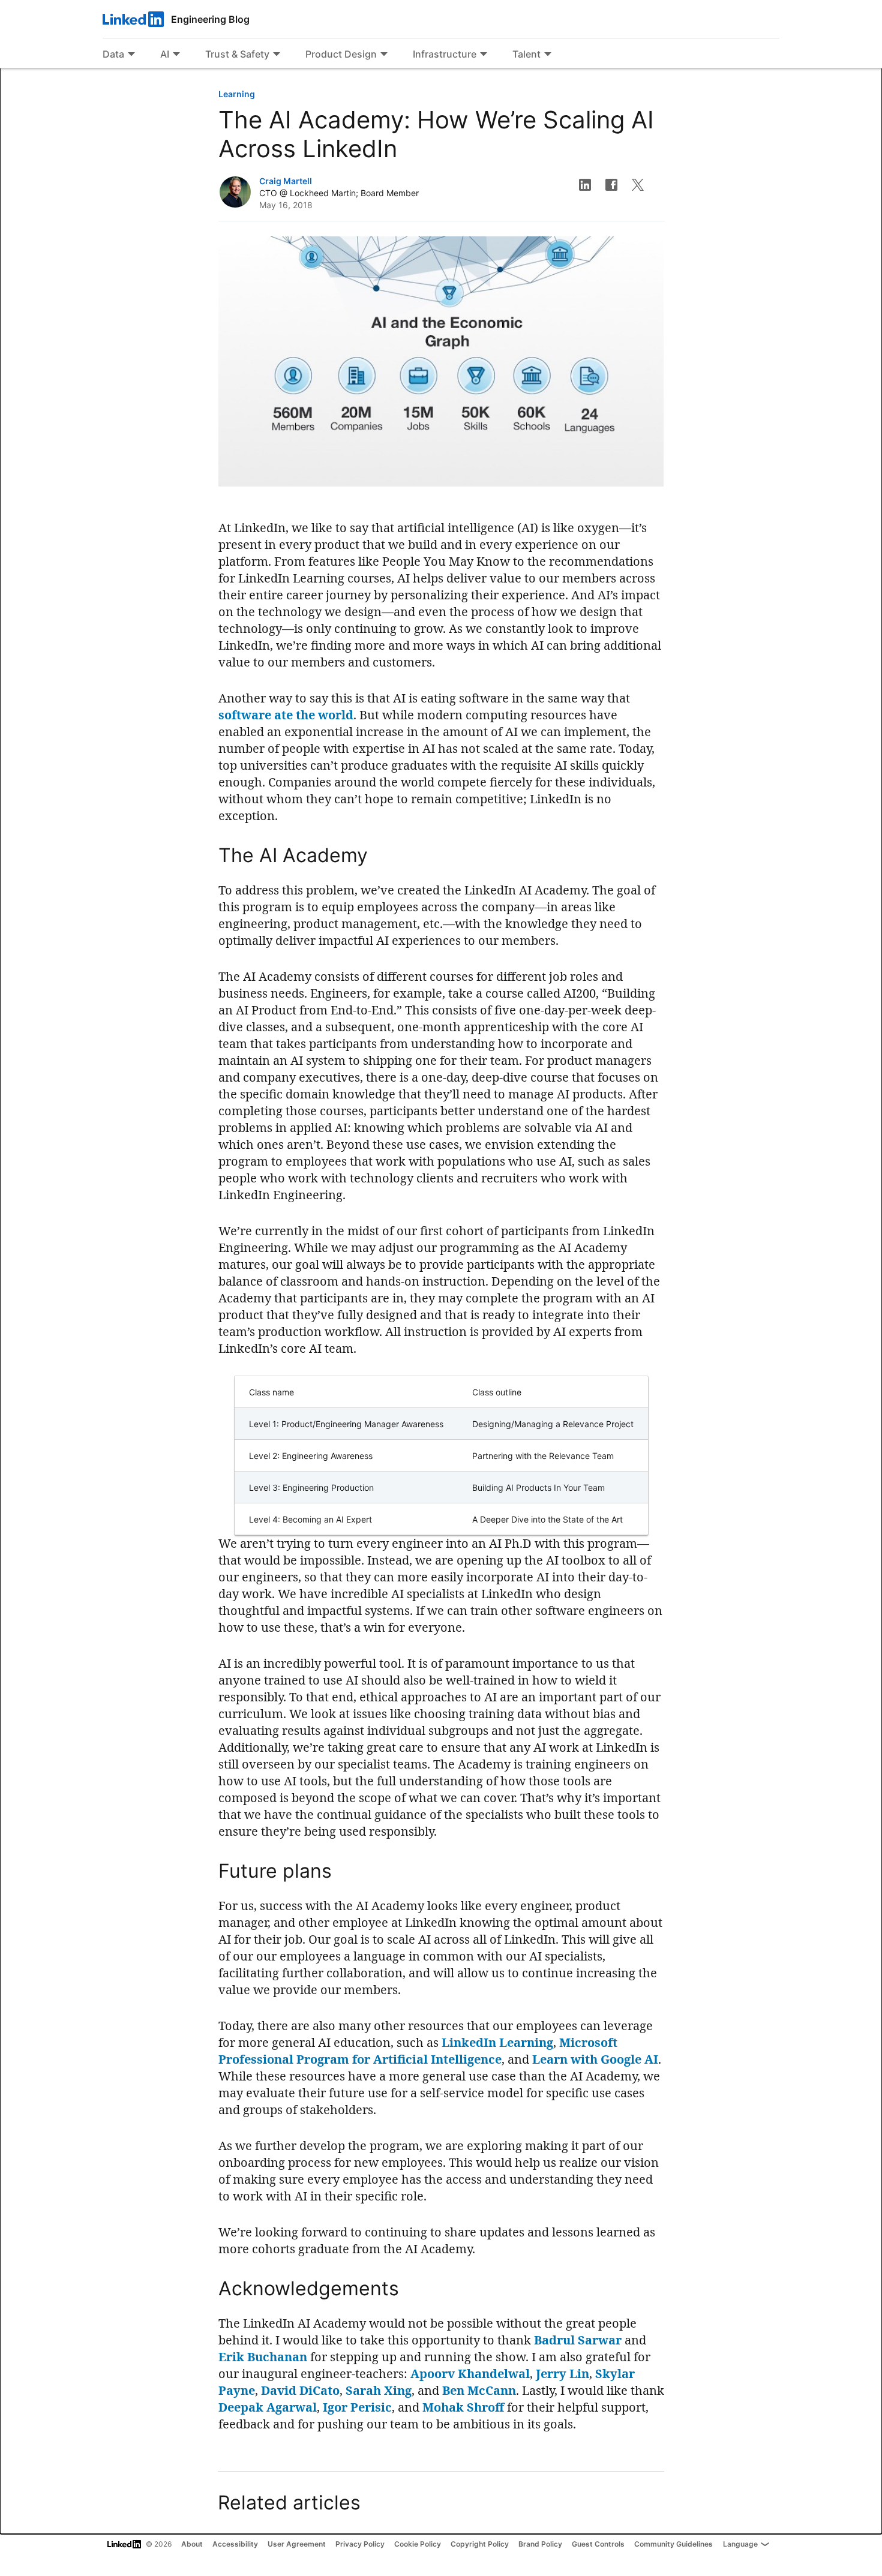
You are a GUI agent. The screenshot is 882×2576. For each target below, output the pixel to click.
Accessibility (235, 2544)
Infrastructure (445, 54)
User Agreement (297, 2544)
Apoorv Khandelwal (470, 2374)
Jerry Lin (562, 2374)
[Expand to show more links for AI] (176, 55)
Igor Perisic (357, 2407)
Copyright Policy (480, 2544)
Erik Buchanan (263, 2357)
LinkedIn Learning (497, 2042)
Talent (526, 54)
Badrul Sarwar (578, 2340)
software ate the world (286, 715)
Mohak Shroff (463, 2407)
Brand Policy (540, 2544)
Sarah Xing (379, 2390)
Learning (237, 94)
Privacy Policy (360, 2544)
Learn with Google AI (595, 2059)
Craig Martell (286, 181)
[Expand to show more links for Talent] (548, 55)
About (192, 2544)
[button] (585, 185)
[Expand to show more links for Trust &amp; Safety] (277, 55)
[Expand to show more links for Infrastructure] (484, 55)
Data (113, 54)
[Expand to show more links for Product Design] (384, 55)
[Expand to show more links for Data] (131, 55)
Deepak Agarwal (268, 2407)
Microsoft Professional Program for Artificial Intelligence (418, 2051)
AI (165, 54)
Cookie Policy (418, 2544)
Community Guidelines (673, 2544)
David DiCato (300, 2390)
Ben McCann (479, 2390)
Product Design (341, 54)
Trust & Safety (237, 54)
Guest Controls (598, 2544)
